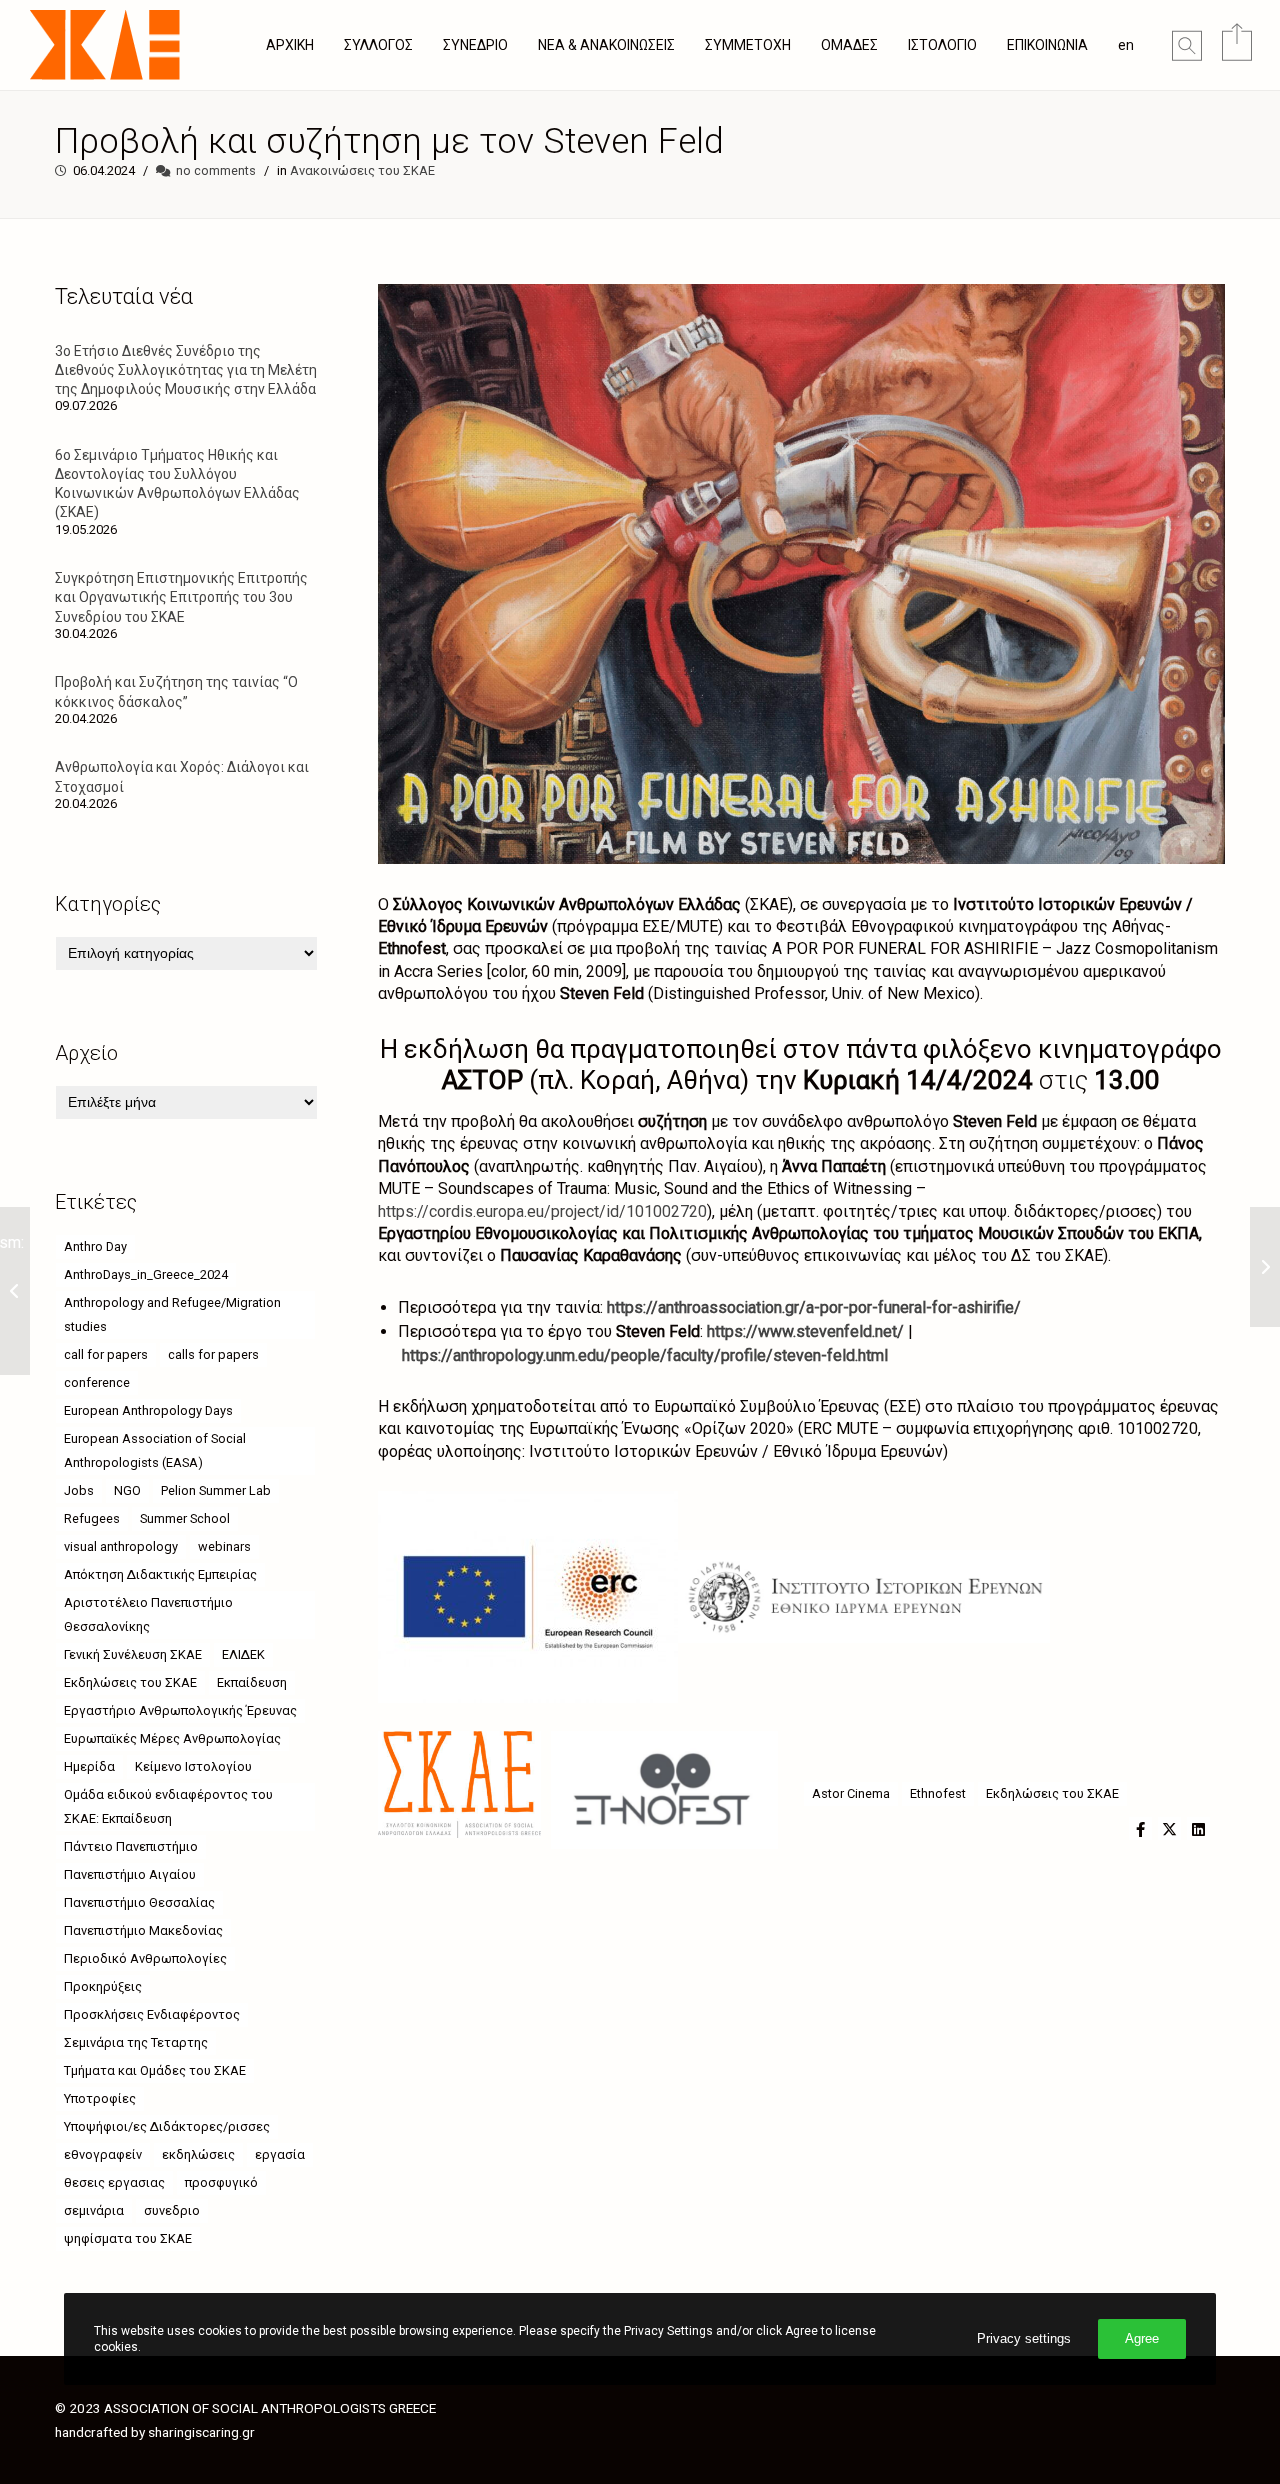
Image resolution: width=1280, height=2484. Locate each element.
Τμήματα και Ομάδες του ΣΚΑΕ (155, 2070)
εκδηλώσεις (198, 2154)
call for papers (106, 1354)
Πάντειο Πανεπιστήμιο (131, 1846)
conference (97, 1382)
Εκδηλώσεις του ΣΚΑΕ (1052, 1793)
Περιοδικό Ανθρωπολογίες (145, 1958)
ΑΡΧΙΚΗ (290, 45)
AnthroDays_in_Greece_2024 (146, 1274)
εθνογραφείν (103, 2154)
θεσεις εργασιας (114, 2182)
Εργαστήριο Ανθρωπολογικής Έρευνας (180, 1710)
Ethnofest (938, 1793)
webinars (224, 1546)
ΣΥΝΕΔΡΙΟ (475, 45)
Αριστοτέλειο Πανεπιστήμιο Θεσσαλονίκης (148, 1614)
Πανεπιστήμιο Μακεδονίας (143, 1930)
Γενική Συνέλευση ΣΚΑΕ (133, 1654)
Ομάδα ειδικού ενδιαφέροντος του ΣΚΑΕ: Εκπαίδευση (168, 1806)
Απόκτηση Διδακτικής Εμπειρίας (160, 1574)
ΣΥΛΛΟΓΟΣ (378, 45)
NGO (127, 1490)
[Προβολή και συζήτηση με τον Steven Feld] (1140, 1828)
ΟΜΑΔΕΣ (849, 45)
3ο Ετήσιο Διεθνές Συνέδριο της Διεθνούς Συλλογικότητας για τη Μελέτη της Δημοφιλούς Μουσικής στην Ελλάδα (186, 370)
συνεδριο (172, 2210)
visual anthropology (121, 1546)
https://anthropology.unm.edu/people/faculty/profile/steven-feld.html (645, 1355)
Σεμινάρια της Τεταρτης (136, 2042)
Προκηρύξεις (103, 1986)
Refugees (92, 1518)
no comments (216, 170)
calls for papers (213, 1354)
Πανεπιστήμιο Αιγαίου (130, 1874)
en (1126, 45)
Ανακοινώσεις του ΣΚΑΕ (362, 170)
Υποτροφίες (100, 2098)
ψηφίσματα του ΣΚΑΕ (128, 2238)
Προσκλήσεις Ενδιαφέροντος (152, 2014)
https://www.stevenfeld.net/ (805, 1331)
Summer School (185, 1518)
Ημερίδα (89, 1766)
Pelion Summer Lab (216, 1490)
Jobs (79, 1490)
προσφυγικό (221, 2182)
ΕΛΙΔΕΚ (243, 1654)
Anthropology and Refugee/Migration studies (172, 1314)
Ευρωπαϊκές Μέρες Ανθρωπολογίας (172, 1738)
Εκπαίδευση (252, 1682)
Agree (1142, 2338)
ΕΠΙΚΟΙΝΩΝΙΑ (1047, 45)
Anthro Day (95, 1246)
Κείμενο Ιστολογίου (193, 1766)
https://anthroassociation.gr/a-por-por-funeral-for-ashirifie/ (814, 1307)
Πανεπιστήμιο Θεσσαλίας (139, 1902)
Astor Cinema (851, 1793)
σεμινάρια (94, 2210)
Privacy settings (1024, 2338)
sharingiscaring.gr (201, 2432)
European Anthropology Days (148, 1410)
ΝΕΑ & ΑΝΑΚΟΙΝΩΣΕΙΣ (606, 45)
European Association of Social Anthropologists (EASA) (155, 1450)
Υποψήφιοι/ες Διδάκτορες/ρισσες (167, 2126)
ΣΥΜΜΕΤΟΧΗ (748, 45)
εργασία (280, 2154)
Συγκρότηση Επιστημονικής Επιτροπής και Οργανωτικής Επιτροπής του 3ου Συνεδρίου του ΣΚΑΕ (181, 597)
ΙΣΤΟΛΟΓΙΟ (942, 45)
